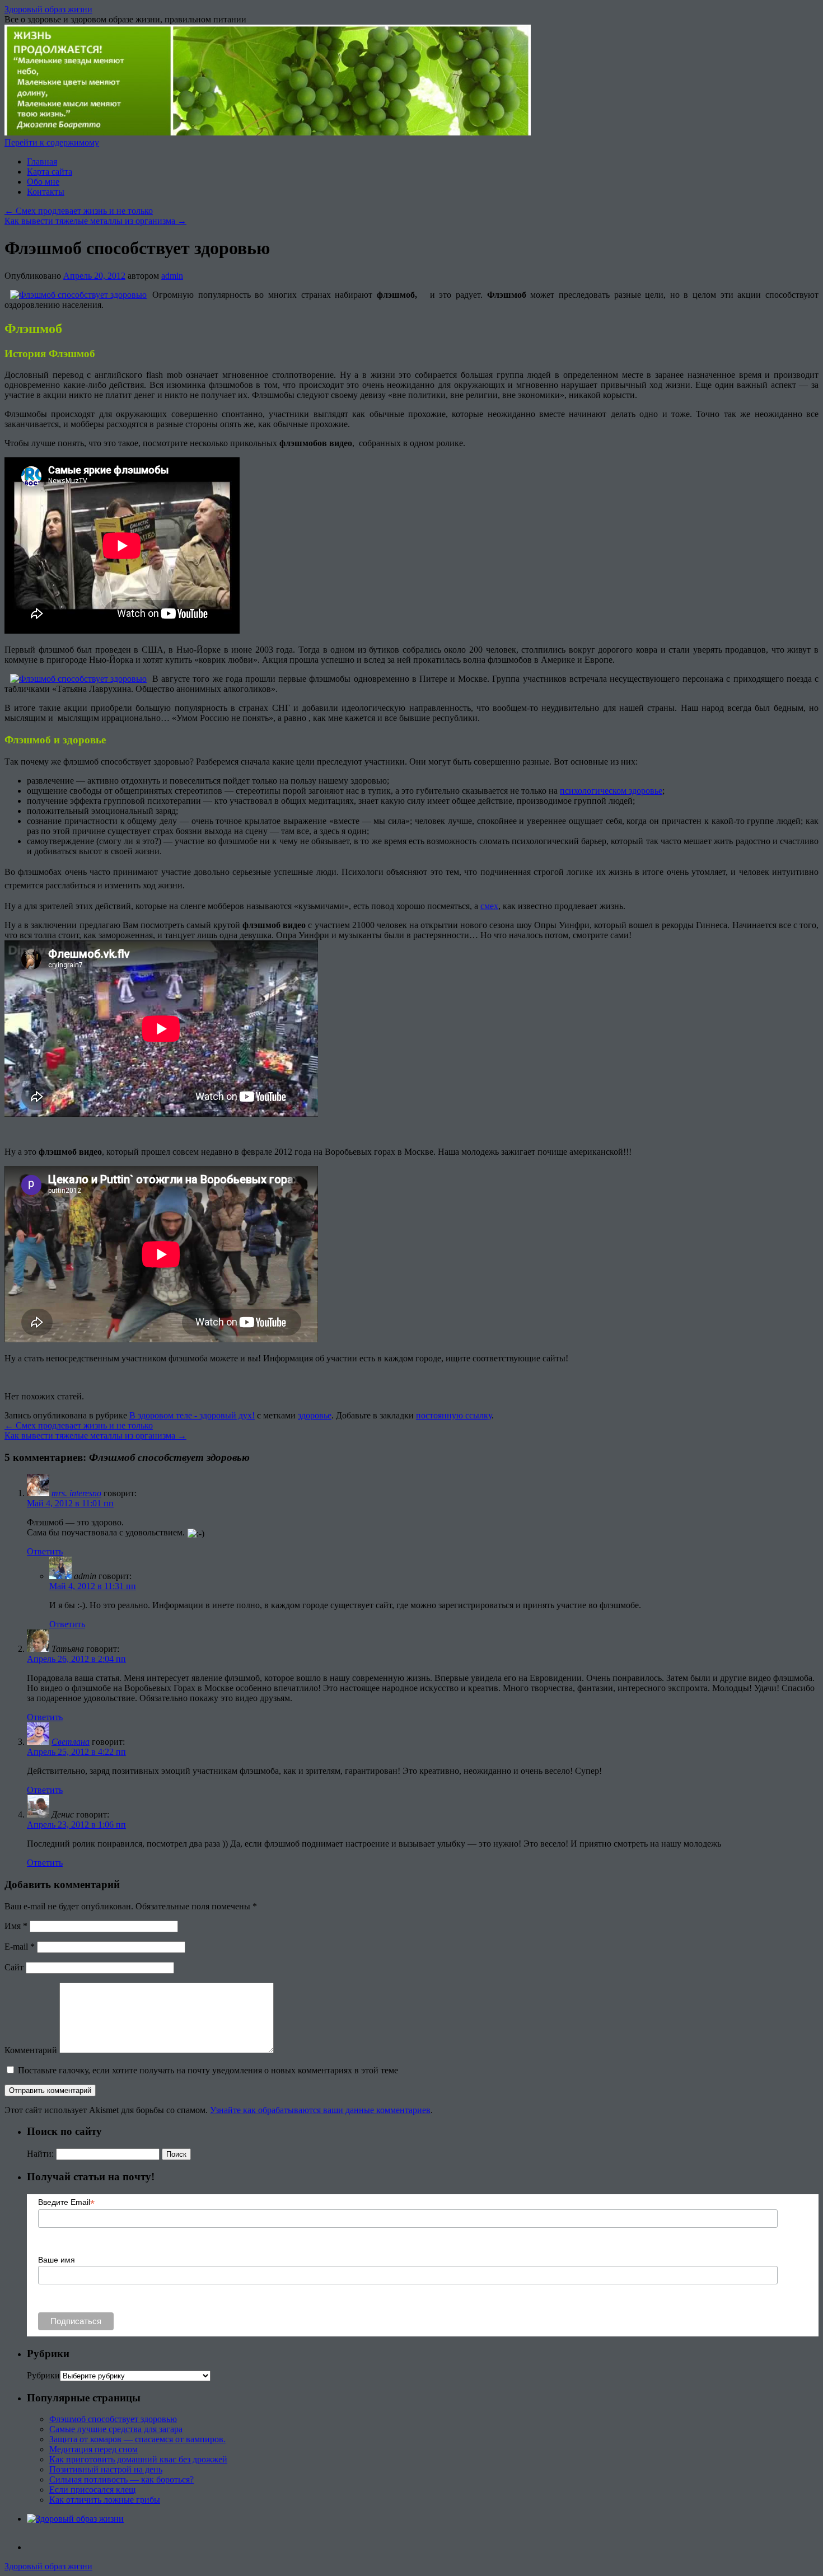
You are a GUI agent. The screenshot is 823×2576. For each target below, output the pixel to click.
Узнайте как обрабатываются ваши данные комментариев (320, 2110)
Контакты (46, 192)
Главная (42, 161)
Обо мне (43, 182)
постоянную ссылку (454, 1415)
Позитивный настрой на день (106, 2469)
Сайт (14, 1967)
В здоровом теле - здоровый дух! (192, 1415)
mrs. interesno (76, 1493)
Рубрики (43, 2375)
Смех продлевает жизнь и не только (79, 211)
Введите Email (66, 2202)
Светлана (71, 1742)
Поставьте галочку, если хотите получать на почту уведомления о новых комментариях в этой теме (208, 2070)
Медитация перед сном (93, 2449)
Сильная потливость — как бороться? (121, 2479)
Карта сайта (50, 172)
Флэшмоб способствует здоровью (113, 2419)
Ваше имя (57, 2260)
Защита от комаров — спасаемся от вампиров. (137, 2439)
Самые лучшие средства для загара (116, 2429)
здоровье (315, 1415)
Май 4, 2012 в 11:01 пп (70, 1503)
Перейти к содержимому (52, 142)
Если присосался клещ (92, 2490)
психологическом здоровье (611, 791)
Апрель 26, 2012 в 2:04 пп (76, 1659)
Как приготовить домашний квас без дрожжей (138, 2459)
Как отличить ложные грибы (105, 2500)
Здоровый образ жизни (48, 9)
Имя (16, 1926)
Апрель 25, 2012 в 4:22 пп (76, 1752)
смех (489, 906)
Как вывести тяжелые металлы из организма (95, 221)
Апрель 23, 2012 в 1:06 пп (76, 1825)
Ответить (45, 1551)
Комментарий (31, 2050)
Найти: (40, 2154)
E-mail (20, 1947)
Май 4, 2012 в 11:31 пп (93, 1586)
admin (172, 276)
